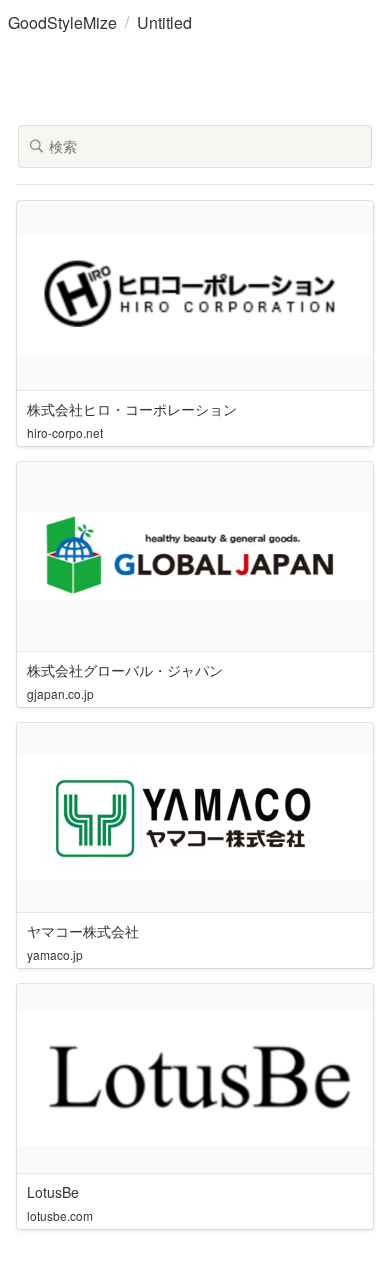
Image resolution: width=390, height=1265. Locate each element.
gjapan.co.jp (60, 693)
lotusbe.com (60, 1215)
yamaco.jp (55, 954)
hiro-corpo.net (65, 432)
